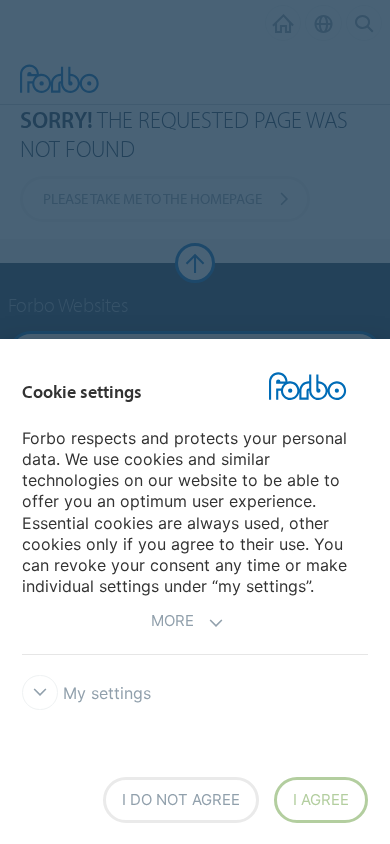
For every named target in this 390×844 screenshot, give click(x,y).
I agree (321, 799)
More (172, 620)
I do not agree (181, 799)
